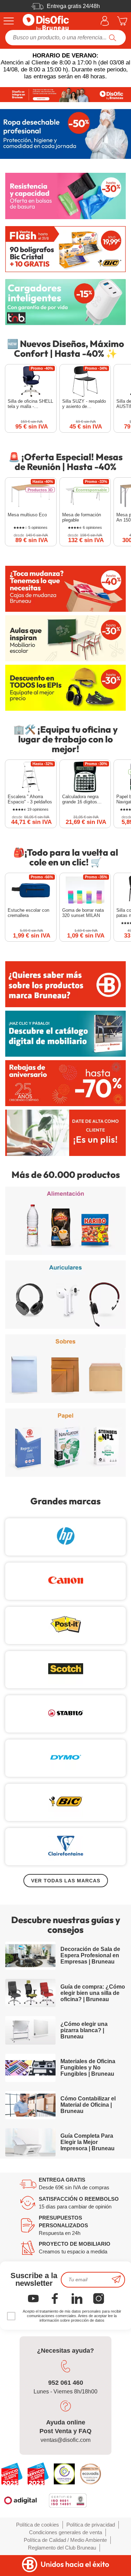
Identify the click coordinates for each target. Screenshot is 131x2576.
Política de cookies (38, 2525)
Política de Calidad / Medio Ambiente (65, 2540)
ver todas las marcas (66, 1881)
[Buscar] (113, 38)
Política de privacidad (91, 2525)
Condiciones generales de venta (65, 2532)
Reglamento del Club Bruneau (62, 2548)
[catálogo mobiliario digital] (65, 1034)
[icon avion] (116, 2280)
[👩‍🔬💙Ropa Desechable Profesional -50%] (65, 134)
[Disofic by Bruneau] (65, 95)
